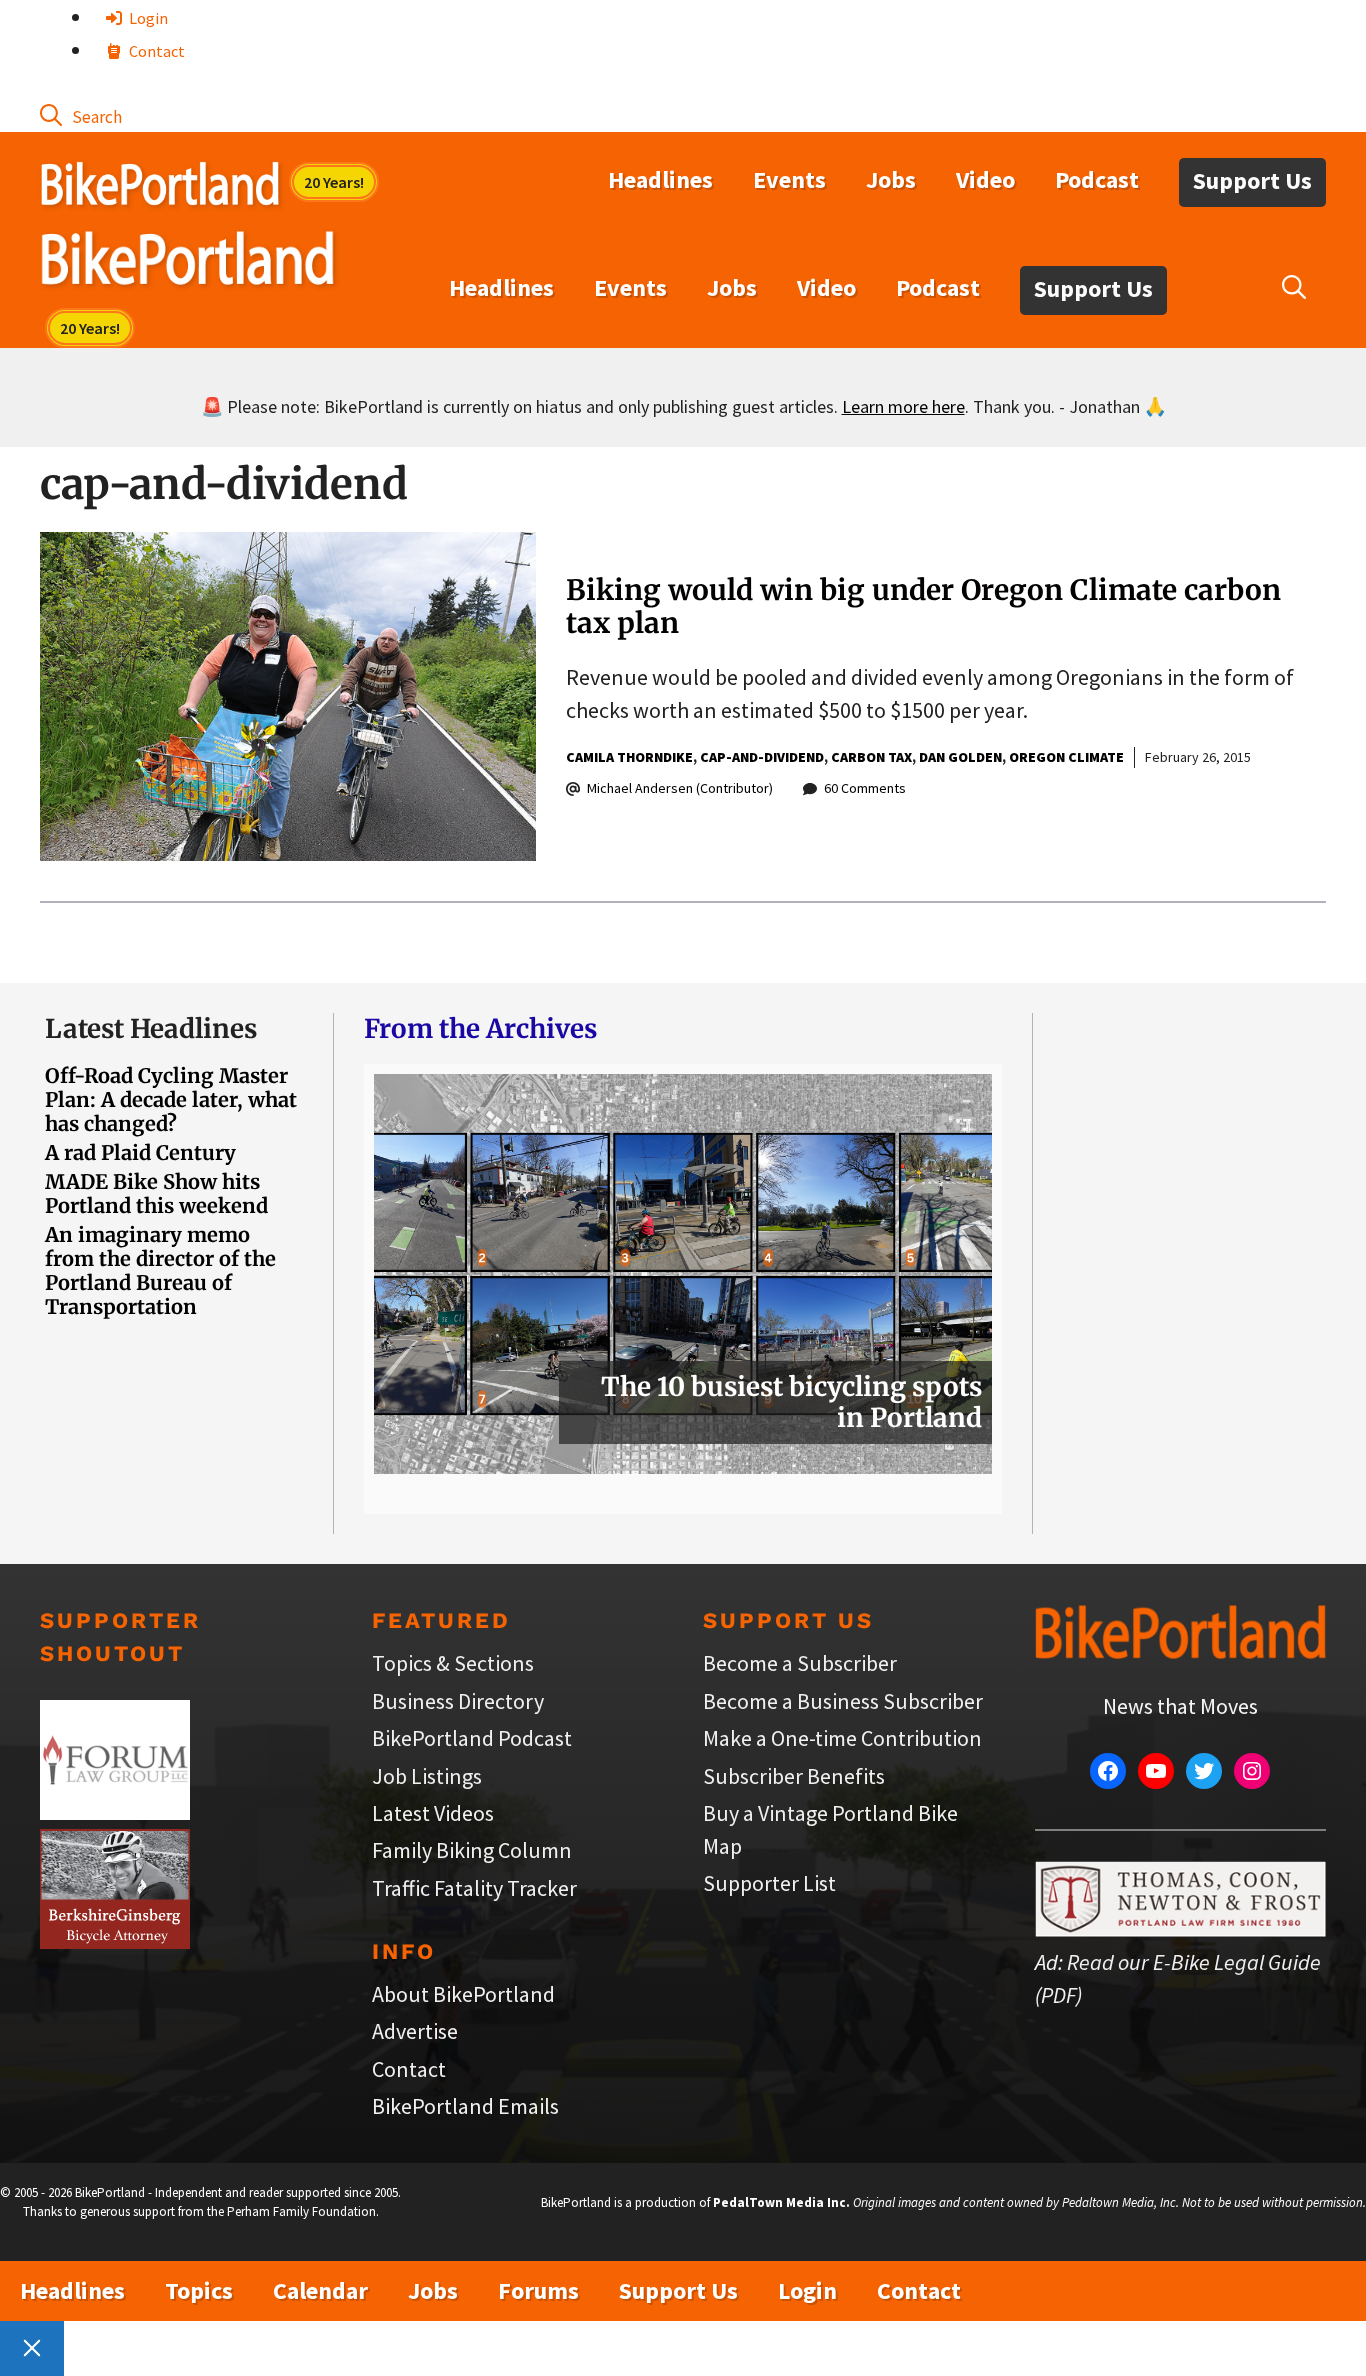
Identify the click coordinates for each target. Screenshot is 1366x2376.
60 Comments (865, 788)
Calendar (320, 2290)
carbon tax (871, 757)
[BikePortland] (187, 263)
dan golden (960, 757)
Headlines (660, 179)
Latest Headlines (151, 1028)
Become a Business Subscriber (843, 1701)
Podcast (1097, 179)
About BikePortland (463, 1994)
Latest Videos (433, 1813)
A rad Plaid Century (140, 1152)
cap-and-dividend (762, 757)
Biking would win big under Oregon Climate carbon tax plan (923, 607)
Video (985, 179)
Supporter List (769, 1883)
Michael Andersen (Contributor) (680, 788)
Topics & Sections (453, 1663)
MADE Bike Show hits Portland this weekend (156, 1193)
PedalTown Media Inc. (781, 2202)
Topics (199, 2290)
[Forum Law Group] (115, 1812)
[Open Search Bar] (81, 115)
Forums (538, 2290)
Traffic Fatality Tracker (474, 1888)
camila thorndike (629, 757)
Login (147, 18)
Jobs (891, 179)
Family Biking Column (472, 1850)
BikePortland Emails (465, 2106)
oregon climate (1066, 757)
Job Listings (427, 1776)
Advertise (415, 2031)
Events (789, 179)
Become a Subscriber (800, 1663)
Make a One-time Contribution (842, 1738)
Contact (155, 51)
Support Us (1252, 180)
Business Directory (458, 1701)
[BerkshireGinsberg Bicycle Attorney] (115, 1941)
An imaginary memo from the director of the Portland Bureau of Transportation (160, 1270)
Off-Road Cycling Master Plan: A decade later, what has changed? (171, 1099)
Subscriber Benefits (794, 1776)
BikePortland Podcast (472, 1738)
